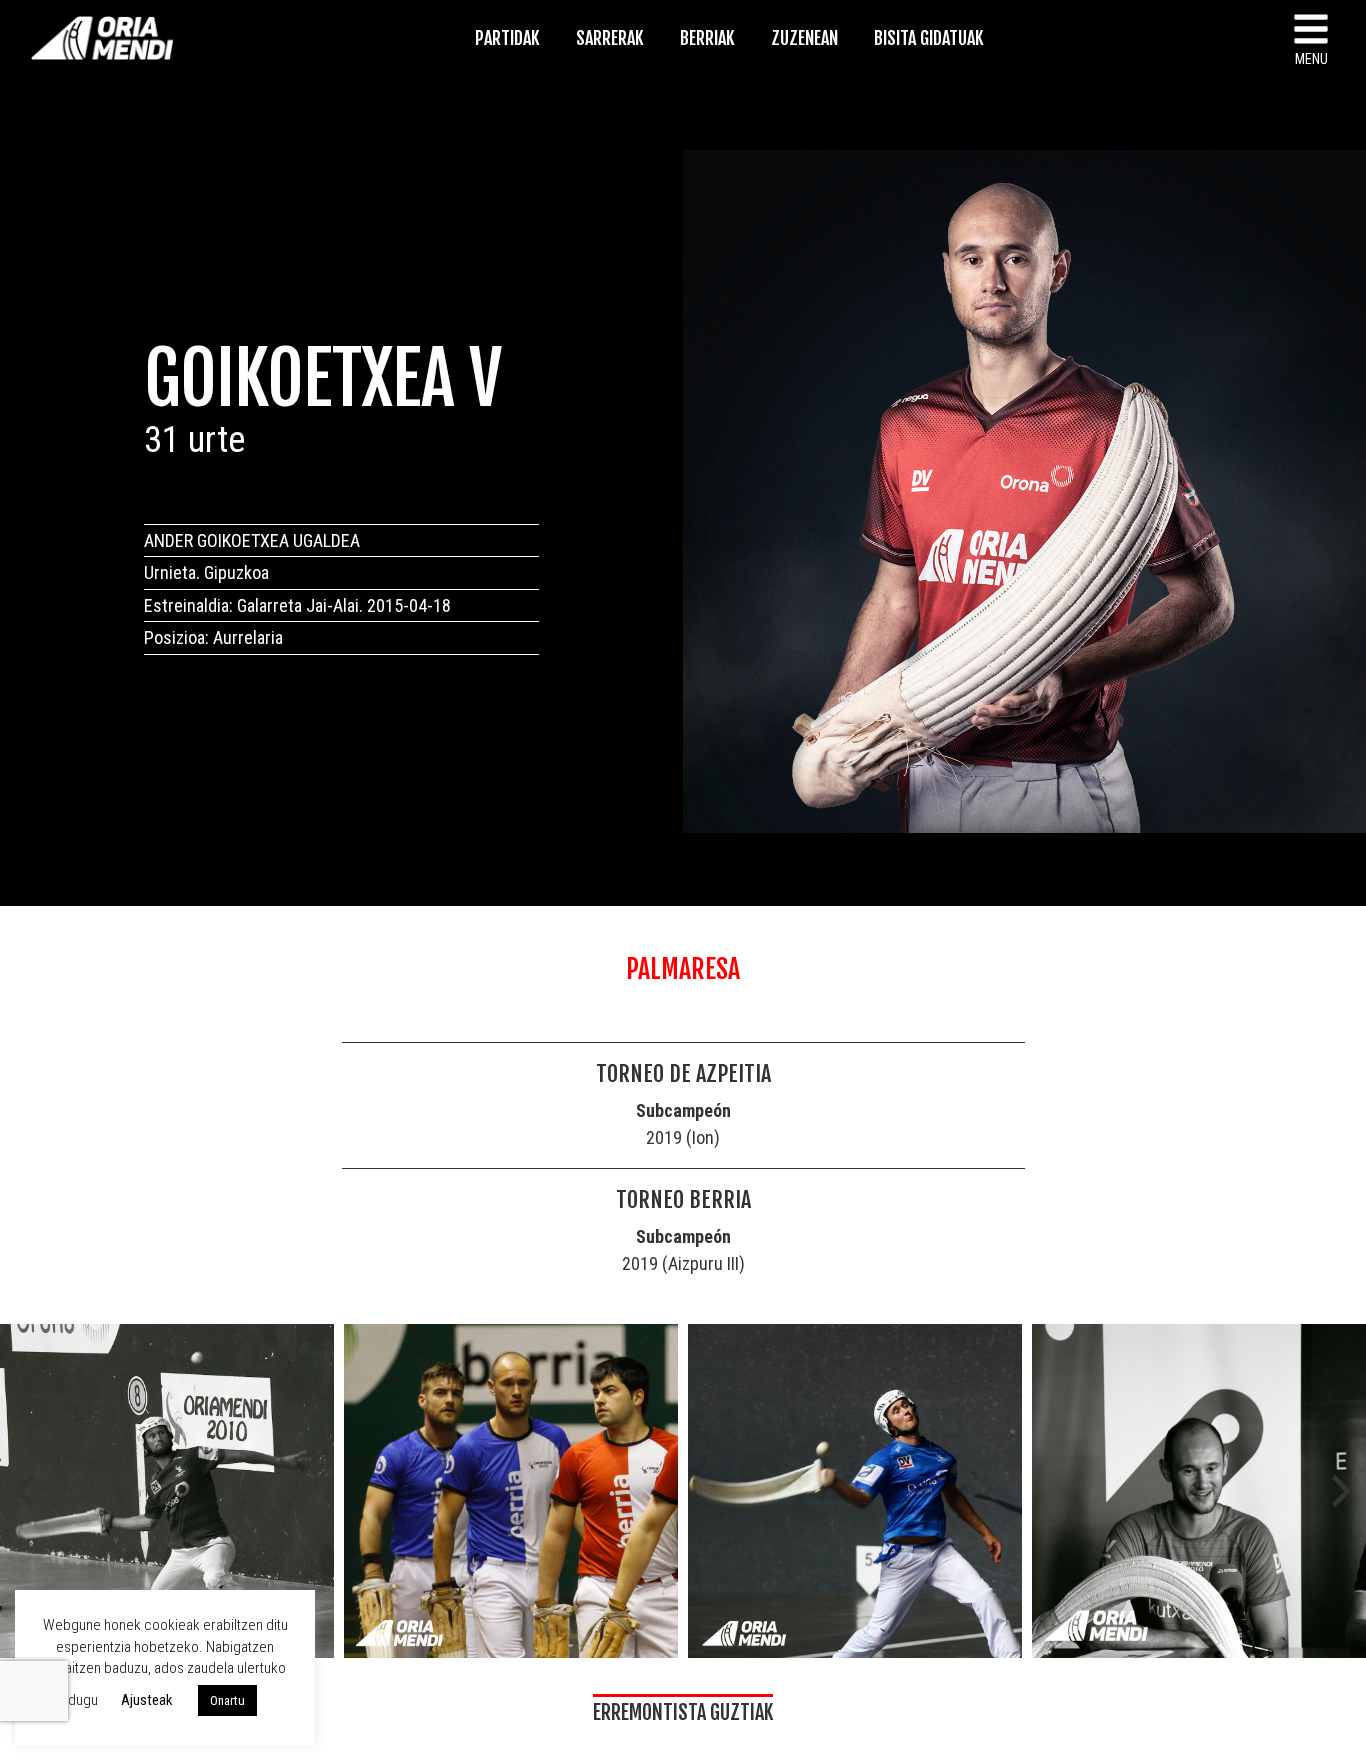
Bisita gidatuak (929, 38)
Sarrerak (610, 38)
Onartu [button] (227, 1700)
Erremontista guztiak (683, 1712)
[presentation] (24, 1491)
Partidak (507, 38)
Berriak (707, 38)
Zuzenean (804, 38)
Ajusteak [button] (147, 1700)
